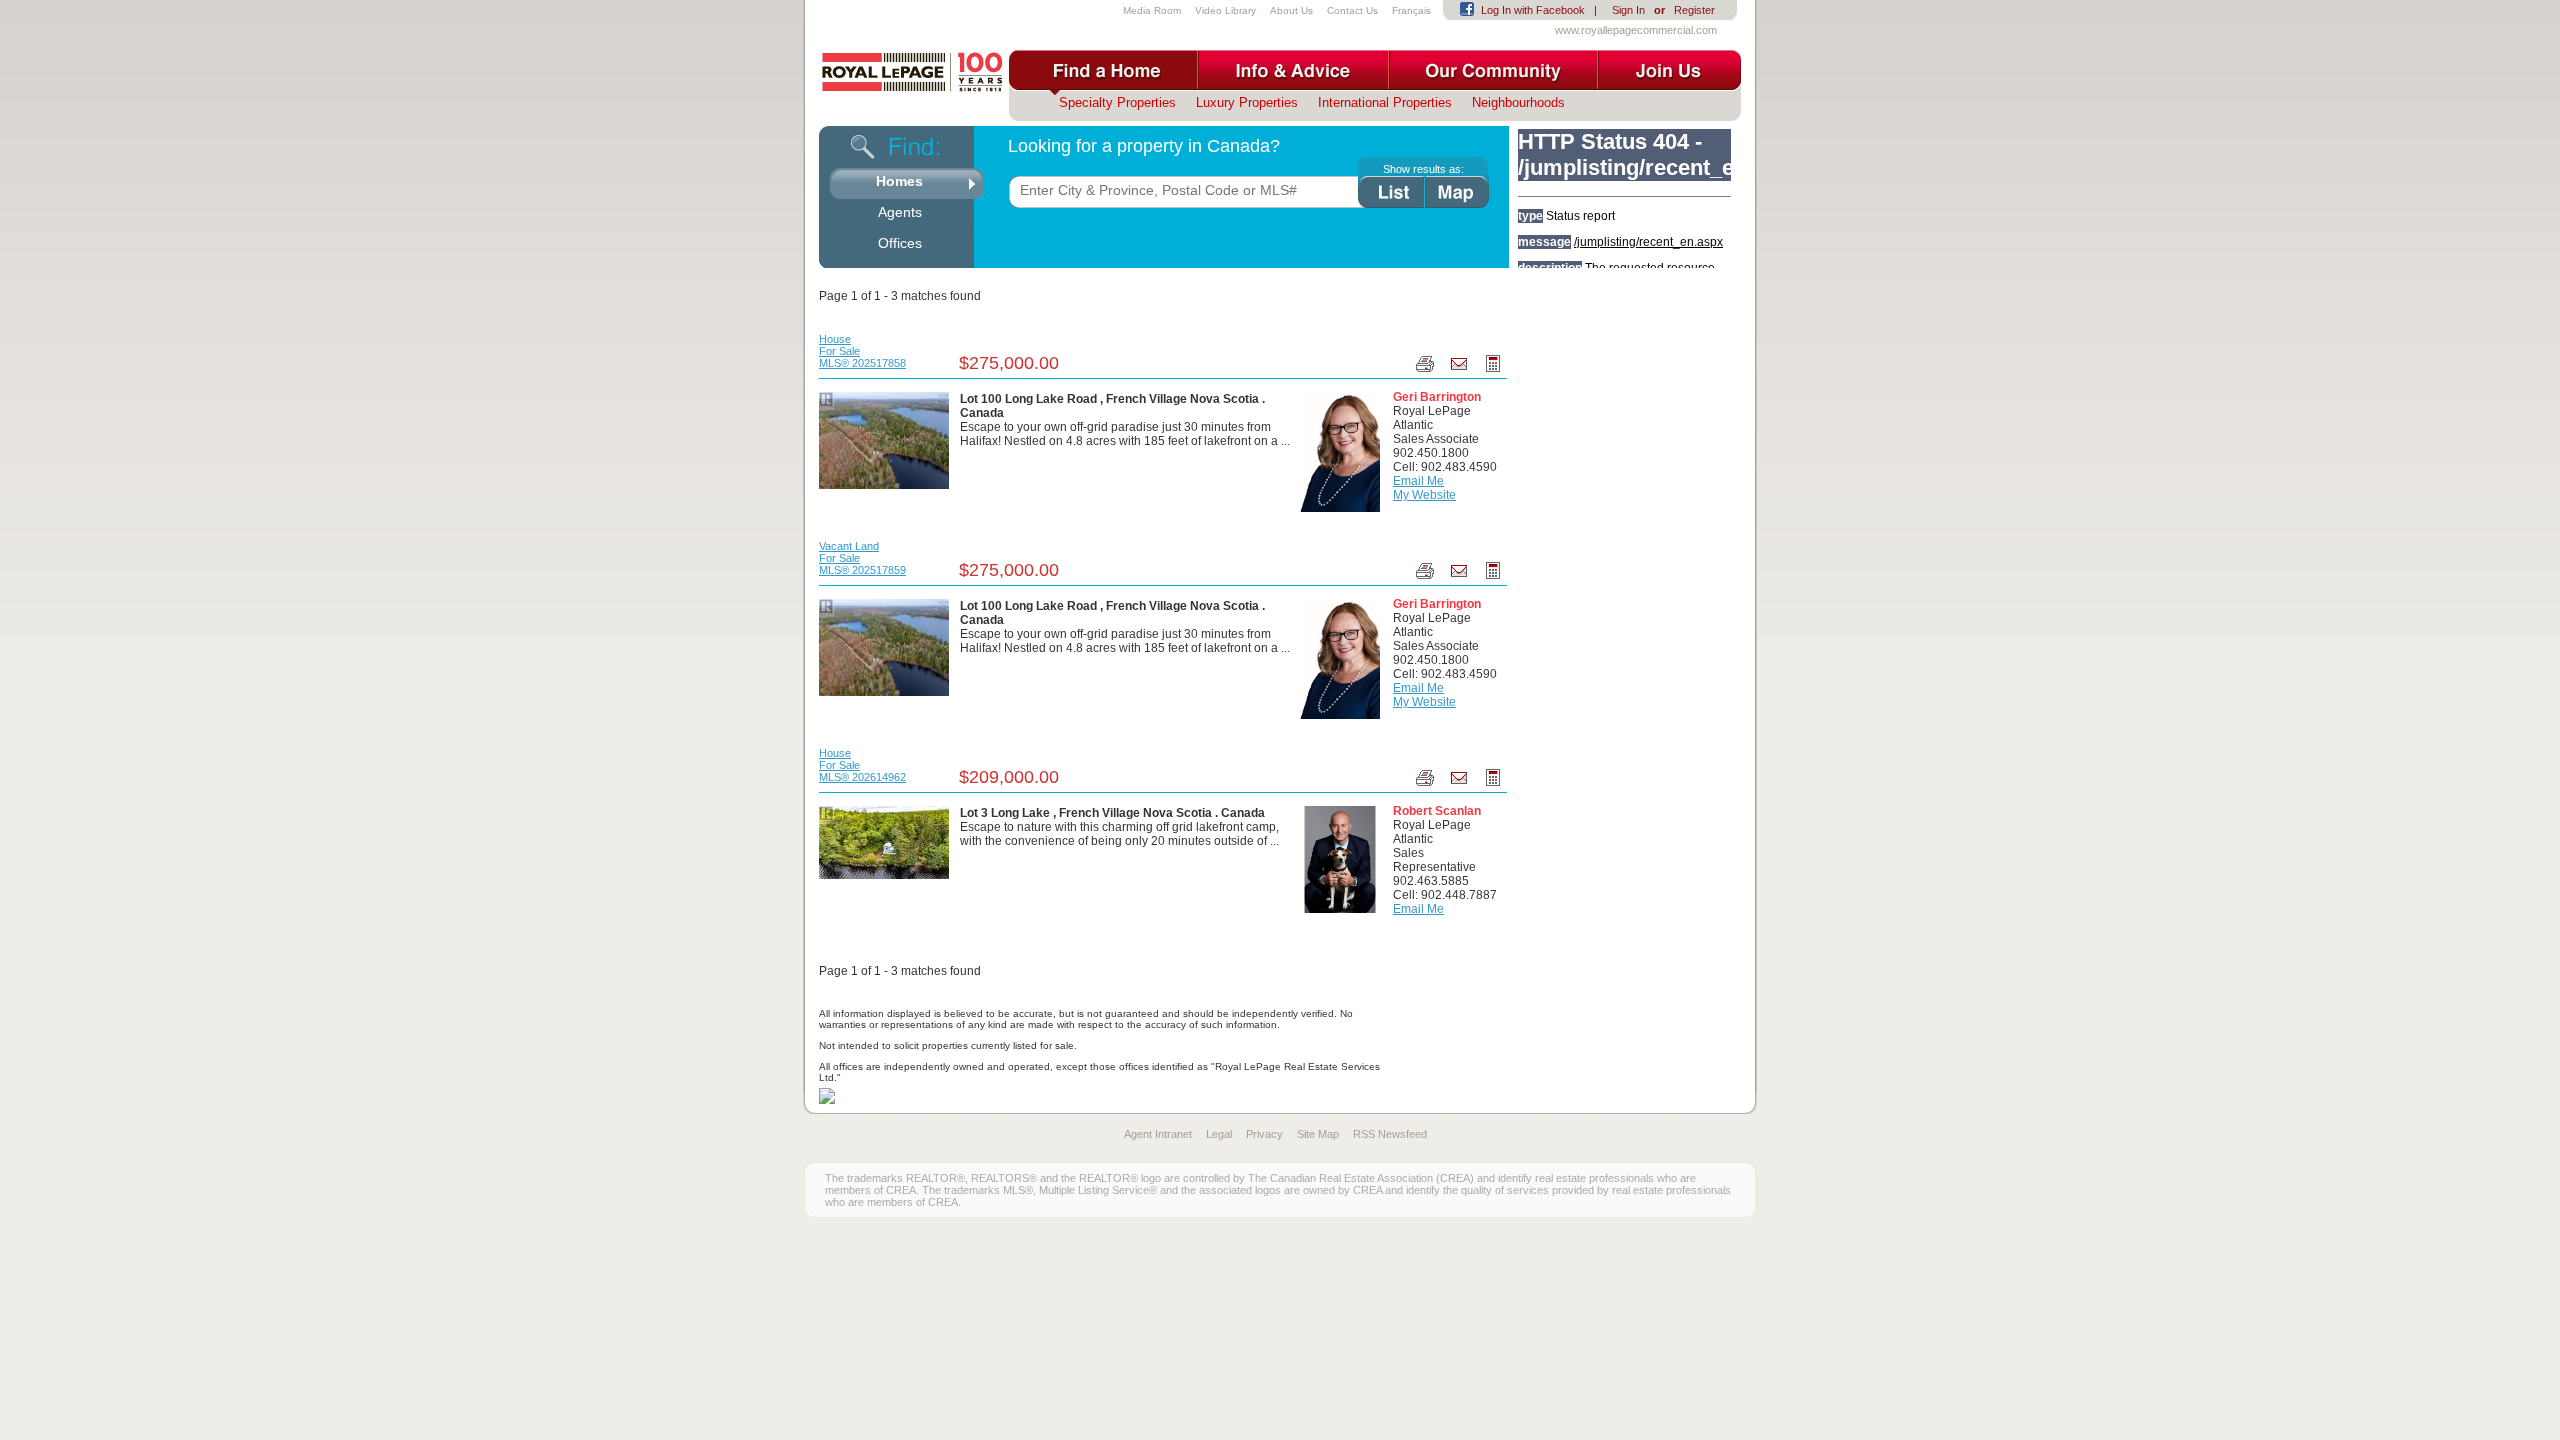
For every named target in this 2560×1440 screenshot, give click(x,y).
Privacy (1264, 1134)
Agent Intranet (1158, 1134)
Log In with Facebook (1533, 10)
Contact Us (1352, 10)
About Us (1291, 10)
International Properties (1385, 102)
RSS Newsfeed (1390, 1134)
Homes (899, 181)
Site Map (1318, 1134)
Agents (900, 212)
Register (1694, 10)
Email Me (1418, 481)
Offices (900, 243)
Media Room (1152, 10)
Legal (1219, 1134)
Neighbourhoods (1518, 102)
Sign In (1628, 10)
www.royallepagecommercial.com (1636, 30)
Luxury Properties (1247, 102)
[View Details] (884, 440)
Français (1411, 10)
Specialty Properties (1117, 102)
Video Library (1225, 10)
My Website (1424, 495)
